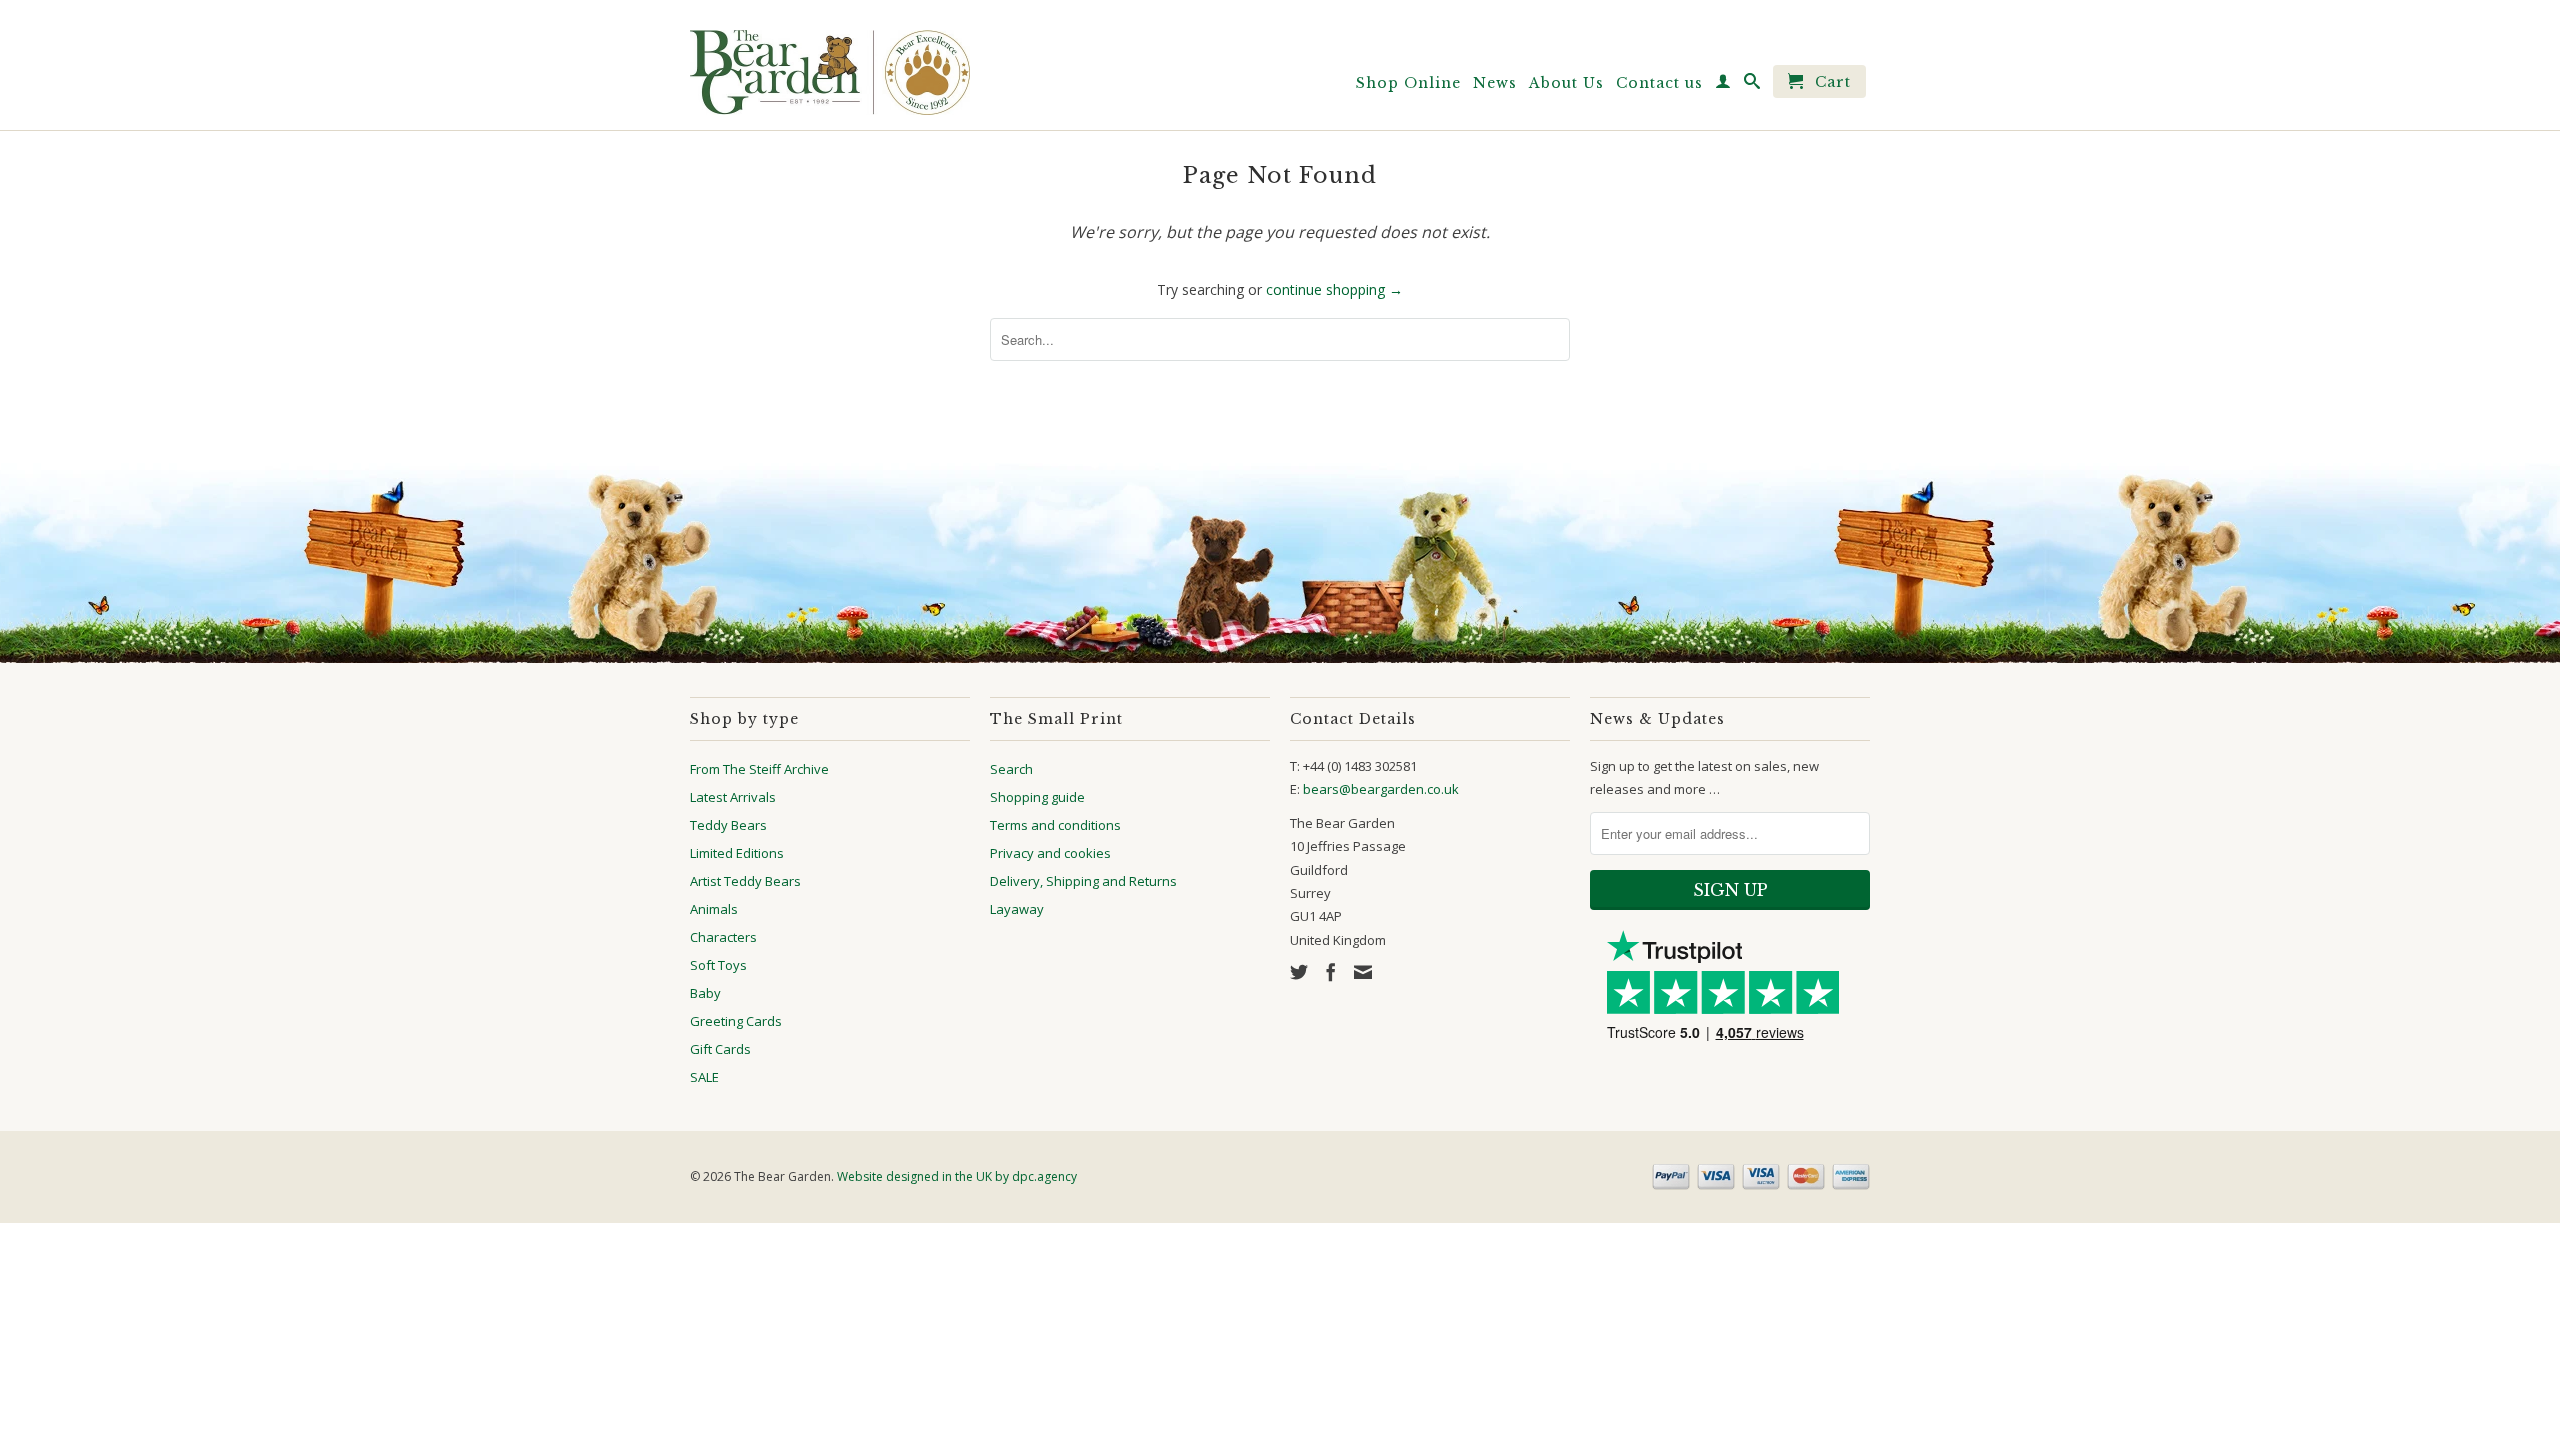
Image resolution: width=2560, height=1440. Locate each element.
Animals (714, 909)
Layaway (1017, 909)
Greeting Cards (736, 1021)
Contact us (1659, 83)
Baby (705, 993)
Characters (723, 937)
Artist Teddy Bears (745, 881)
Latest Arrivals (733, 797)
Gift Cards (720, 1049)
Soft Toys (718, 965)
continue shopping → (1334, 289)
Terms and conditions (1055, 825)
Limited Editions (737, 853)
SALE (704, 1077)
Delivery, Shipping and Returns (1083, 881)
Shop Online (1408, 83)
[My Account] (1723, 85)
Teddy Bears (728, 825)
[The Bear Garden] (830, 65)
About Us (1566, 83)
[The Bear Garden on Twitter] (1299, 972)
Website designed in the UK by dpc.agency (957, 1176)
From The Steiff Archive (759, 769)
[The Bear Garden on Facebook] (1331, 972)
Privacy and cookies (1050, 853)
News (1495, 83)
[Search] (1752, 85)
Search (1011, 769)
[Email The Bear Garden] (1363, 972)
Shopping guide (1037, 797)
